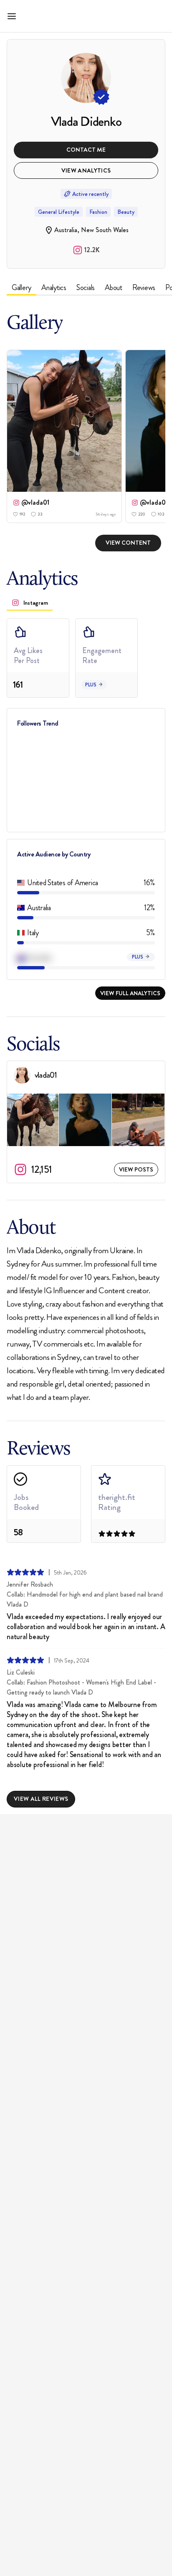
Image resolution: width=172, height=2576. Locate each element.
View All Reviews (41, 1799)
